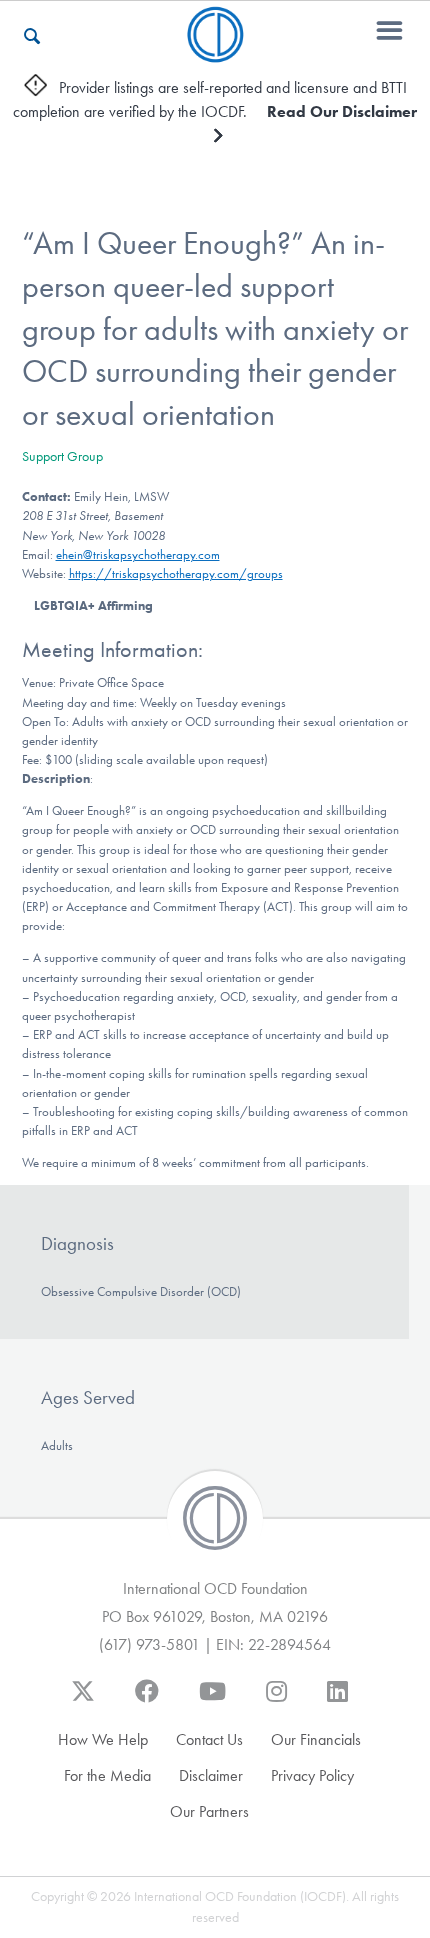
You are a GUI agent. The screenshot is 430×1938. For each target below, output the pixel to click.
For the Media (107, 1775)
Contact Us (209, 1739)
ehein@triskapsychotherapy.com (138, 554)
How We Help (103, 1739)
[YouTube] (212, 1701)
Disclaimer (211, 1775)
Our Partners (209, 1811)
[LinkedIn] (337, 1701)
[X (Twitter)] (83, 1701)
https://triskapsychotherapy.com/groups (176, 573)
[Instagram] (276, 1701)
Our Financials (316, 1739)
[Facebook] (147, 1701)
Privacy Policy (312, 1775)
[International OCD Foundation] (215, 50)
